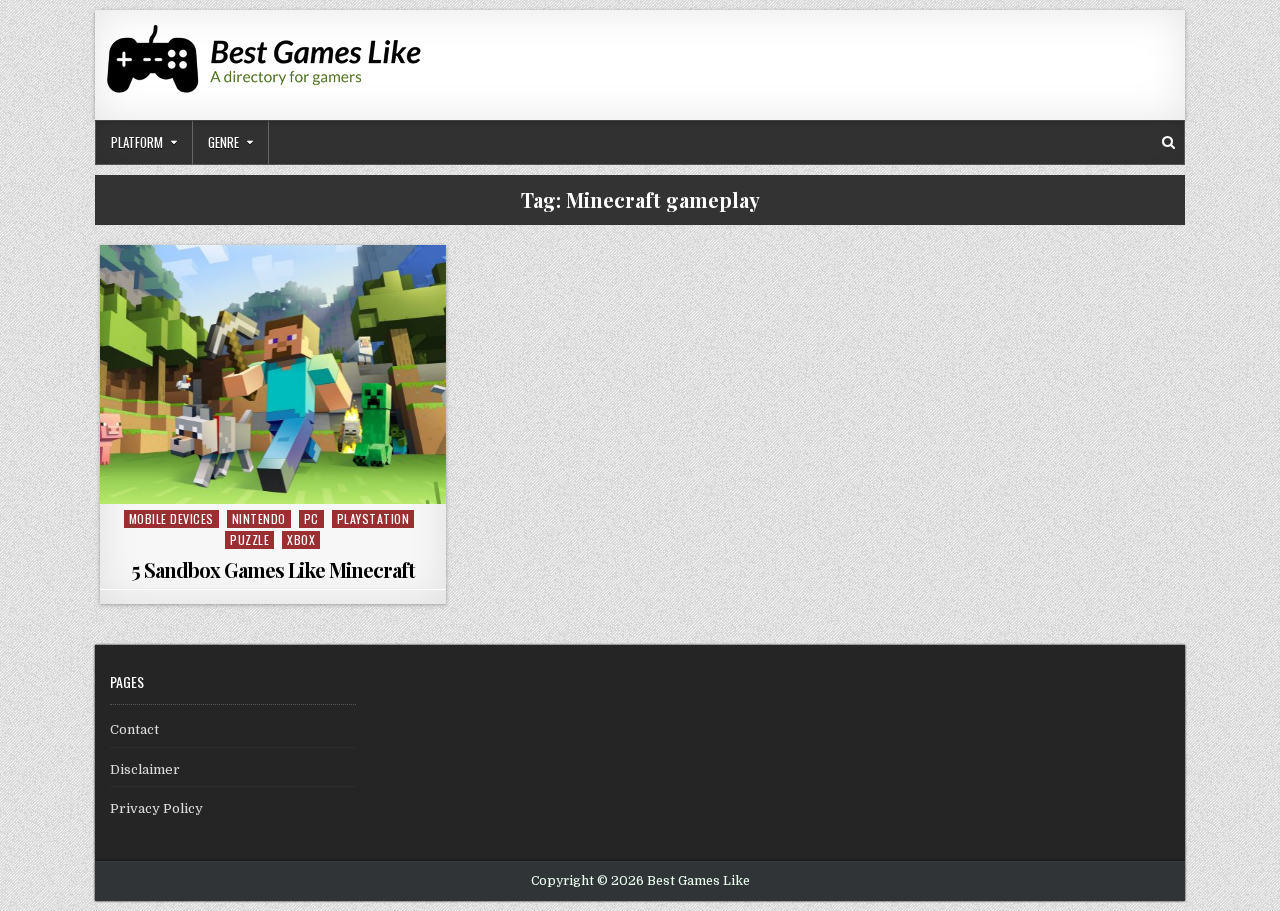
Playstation (373, 518)
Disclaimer (145, 769)
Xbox (301, 539)
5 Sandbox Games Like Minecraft (273, 569)
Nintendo (259, 518)
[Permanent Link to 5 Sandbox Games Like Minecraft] (273, 374)
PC (311, 518)
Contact (134, 729)
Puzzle (249, 539)
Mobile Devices (171, 518)
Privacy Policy (156, 808)
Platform (137, 142)
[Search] (1168, 142)
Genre (223, 142)
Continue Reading (277, 481)
